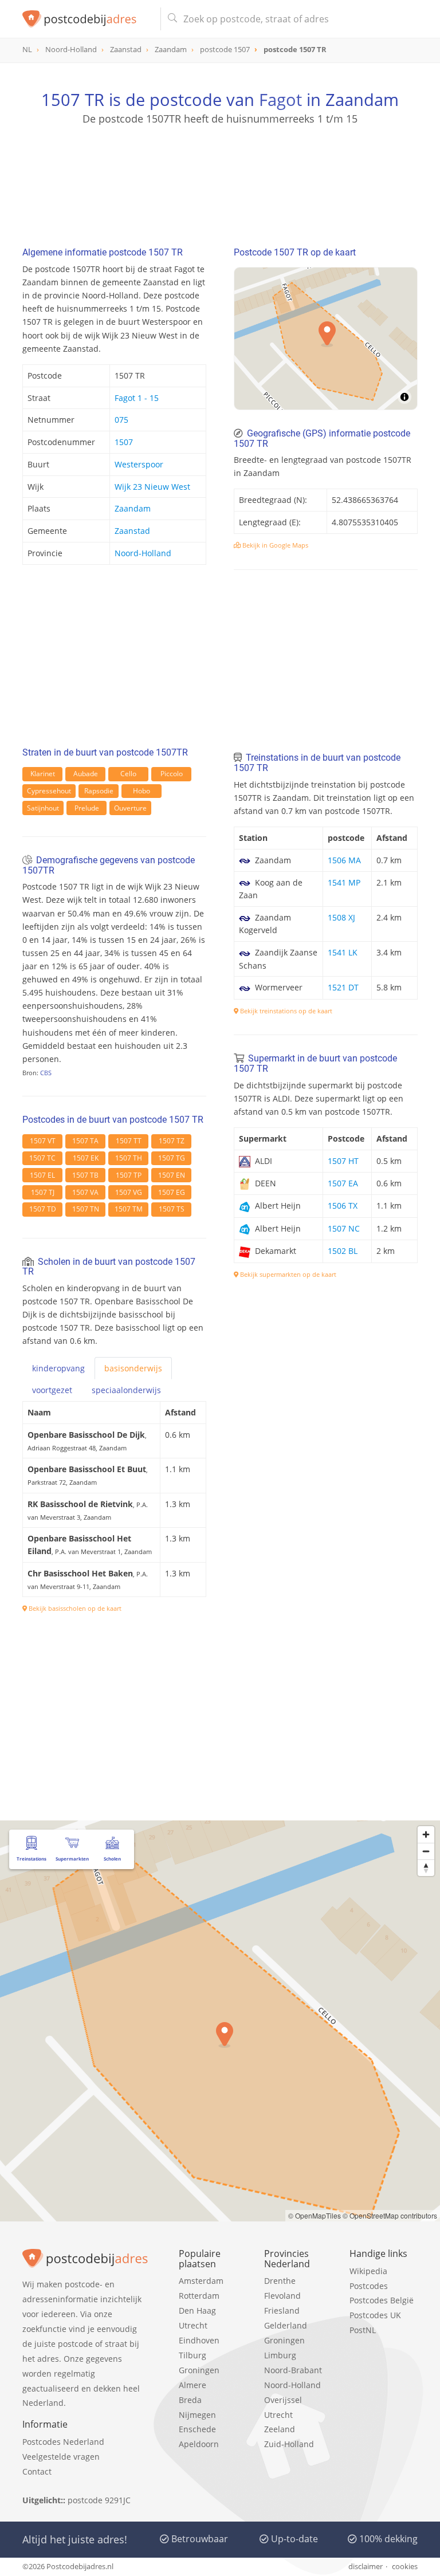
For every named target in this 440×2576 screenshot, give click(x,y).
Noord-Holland (143, 553)
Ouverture (130, 808)
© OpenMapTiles (315, 2215)
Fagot (280, 99)
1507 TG (172, 1158)
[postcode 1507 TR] (87, 19)
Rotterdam (199, 2296)
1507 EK (86, 1158)
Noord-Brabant (293, 2370)
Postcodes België (382, 2300)
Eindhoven (199, 2340)
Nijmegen (197, 2415)
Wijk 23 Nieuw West (152, 487)
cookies (405, 2566)
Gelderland (286, 2325)
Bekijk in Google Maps (274, 545)
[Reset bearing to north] (426, 1868)
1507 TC (42, 1158)
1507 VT (43, 1141)
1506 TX (343, 1206)
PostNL (363, 2330)
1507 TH (129, 1158)
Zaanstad (132, 531)
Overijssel (283, 2400)
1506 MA (344, 860)
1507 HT (343, 1161)
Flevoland (282, 2296)
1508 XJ (341, 917)
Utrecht (193, 2325)
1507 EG (172, 1192)
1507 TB (85, 1175)
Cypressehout (49, 791)
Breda (190, 2400)
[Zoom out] (426, 1851)
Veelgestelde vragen (61, 2457)
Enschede (197, 2429)
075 (121, 420)
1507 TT (129, 1141)
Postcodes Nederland (63, 2442)
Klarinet (43, 774)
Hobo (142, 791)
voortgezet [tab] (52, 1390)
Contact (37, 2471)
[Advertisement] (220, 180)
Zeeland (280, 2429)
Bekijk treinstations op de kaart (285, 1011)
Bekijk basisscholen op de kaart (74, 1608)
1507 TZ (172, 1141)
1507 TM (129, 1209)
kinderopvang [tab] (58, 1368)
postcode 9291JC (99, 2500)
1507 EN (172, 1175)
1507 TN (86, 1209)
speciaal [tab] (126, 1390)
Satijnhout (43, 808)
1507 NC (344, 1228)
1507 (124, 442)
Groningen (199, 2370)
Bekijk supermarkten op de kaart (287, 1274)
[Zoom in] (426, 1834)
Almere (192, 2385)
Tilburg (192, 2355)
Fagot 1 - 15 (137, 398)
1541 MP (344, 882)
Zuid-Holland (289, 2444)
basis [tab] (133, 1368)
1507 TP (129, 1175)
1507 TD (43, 1209)
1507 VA (85, 1192)
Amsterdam (201, 2281)
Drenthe (280, 2281)
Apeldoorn (199, 2444)
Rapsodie (99, 791)
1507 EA (343, 1183)
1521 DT (343, 987)
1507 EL (42, 1175)
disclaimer (366, 2566)
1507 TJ (43, 1192)
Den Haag (197, 2310)
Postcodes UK (375, 2315)
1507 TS (172, 1209)
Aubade (86, 774)
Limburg (280, 2355)
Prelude (87, 808)
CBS (46, 1073)
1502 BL (343, 1251)
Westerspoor (139, 464)
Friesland (282, 2310)
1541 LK (343, 952)
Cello (128, 774)
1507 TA (85, 1141)
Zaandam (133, 508)
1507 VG (129, 1192)
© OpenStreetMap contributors (390, 2215)
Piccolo (172, 774)
